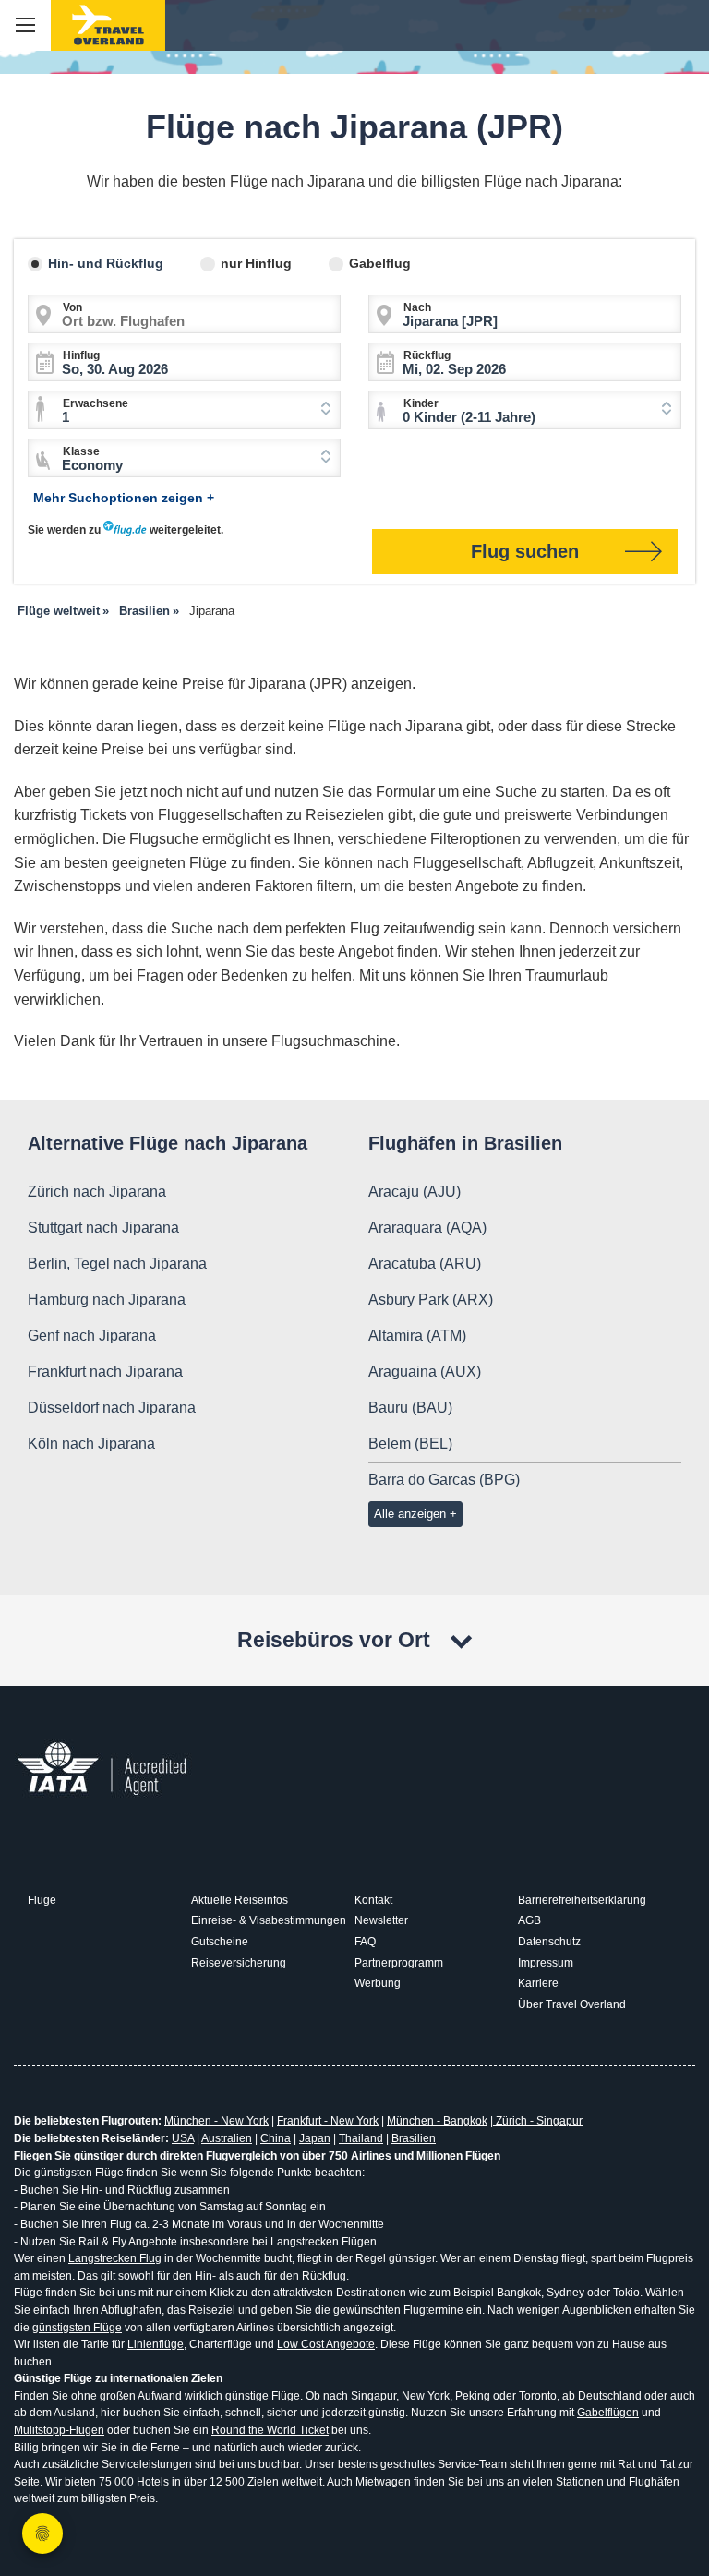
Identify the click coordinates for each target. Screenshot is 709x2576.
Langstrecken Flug (115, 2258)
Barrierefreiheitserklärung (582, 1900)
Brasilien (414, 2138)
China (276, 2138)
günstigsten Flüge (77, 2328)
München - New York (216, 2121)
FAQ (365, 1942)
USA (183, 2138)
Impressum (546, 1963)
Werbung (378, 1983)
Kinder (421, 403)
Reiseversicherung (239, 1963)
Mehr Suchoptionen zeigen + (124, 498)
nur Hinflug (256, 263)
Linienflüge (156, 2344)
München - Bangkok (437, 2121)
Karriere (538, 1983)
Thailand (361, 2138)
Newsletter (381, 1920)
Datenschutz (549, 1942)
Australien (227, 2138)
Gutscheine (220, 1942)
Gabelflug (380, 263)
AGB (529, 1920)
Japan (315, 2138)
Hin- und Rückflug (106, 263)
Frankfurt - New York (328, 2121)
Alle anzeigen (410, 1514)
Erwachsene (96, 403)
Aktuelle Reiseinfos (240, 1900)
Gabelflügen (608, 2413)
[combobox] (184, 410)
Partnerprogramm (399, 1963)
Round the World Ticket (270, 2430)
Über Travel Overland (572, 2004)
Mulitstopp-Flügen (59, 2430)
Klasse (81, 451)
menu (25, 25)
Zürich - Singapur (538, 2121)
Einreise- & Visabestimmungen (269, 1920)
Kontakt (373, 1900)
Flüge (42, 1900)
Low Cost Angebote (326, 2344)
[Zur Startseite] (108, 25)
